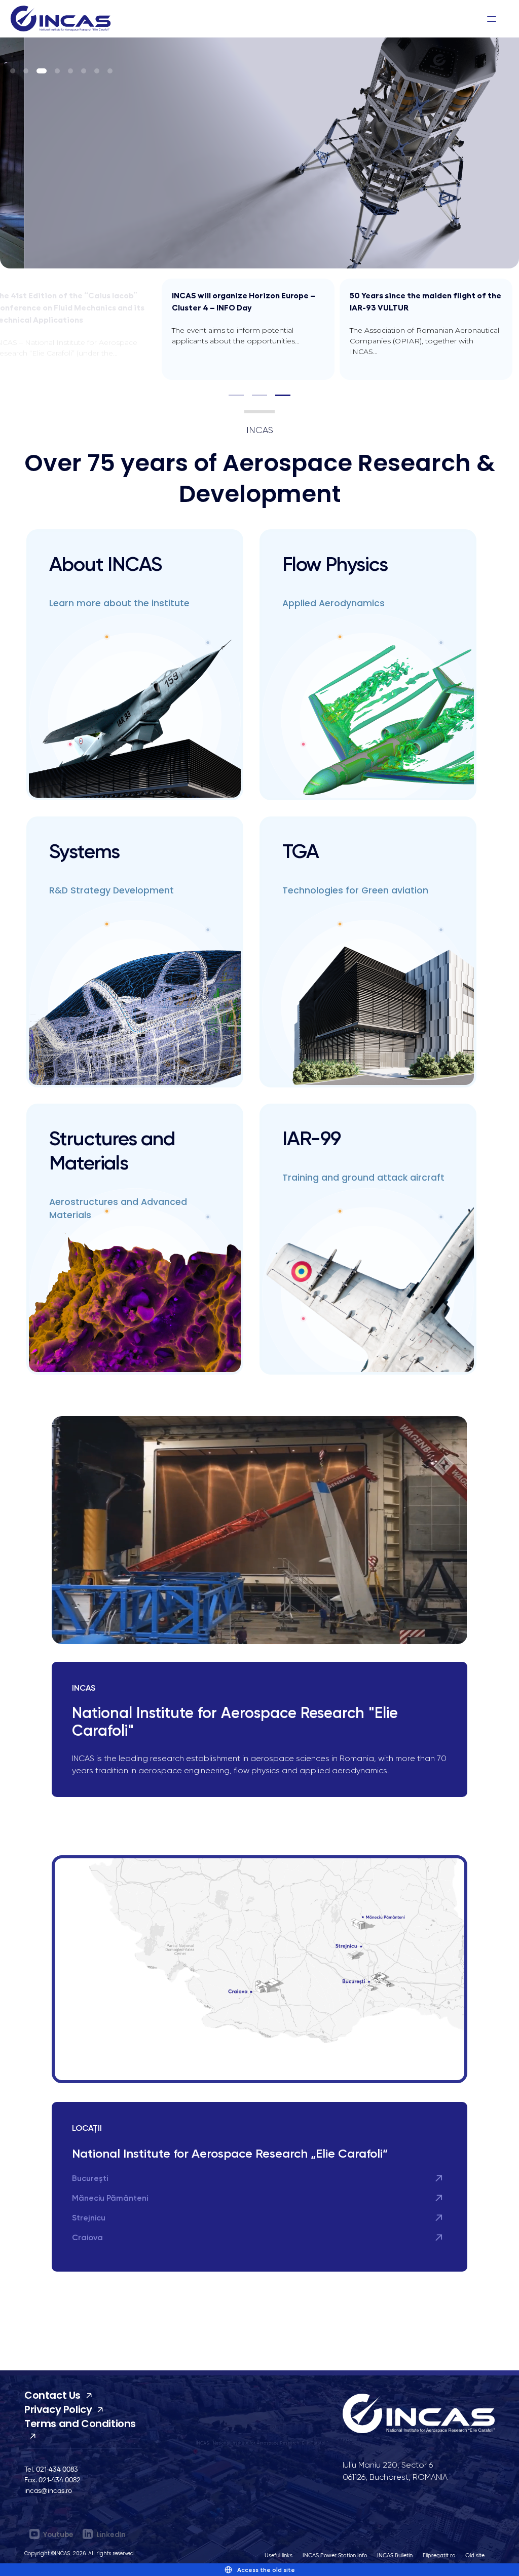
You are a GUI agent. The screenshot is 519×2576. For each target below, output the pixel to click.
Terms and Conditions (80, 2424)
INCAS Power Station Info (335, 2555)
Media (347, 18)
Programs (300, 18)
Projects (249, 18)
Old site (475, 2555)
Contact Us (52, 2395)
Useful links (279, 2555)
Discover (136, 18)
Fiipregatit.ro (439, 2555)
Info (381, 18)
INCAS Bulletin (395, 2555)
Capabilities (193, 18)
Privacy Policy (58, 2409)
